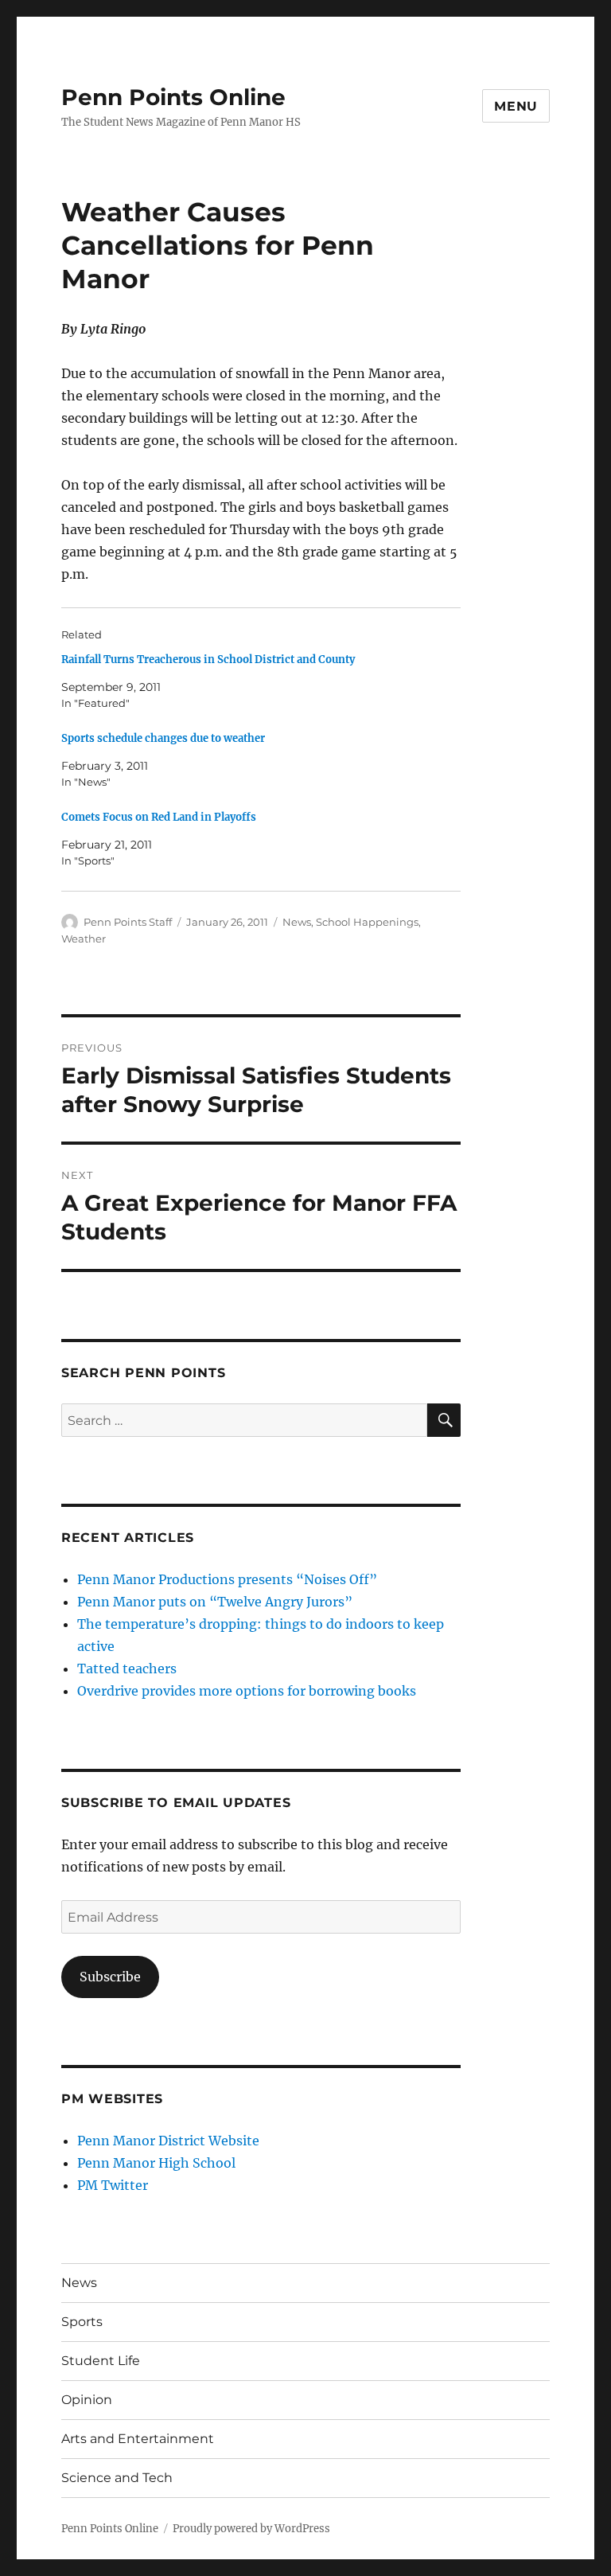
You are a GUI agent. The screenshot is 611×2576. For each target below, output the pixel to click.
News (297, 922)
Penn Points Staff (128, 922)
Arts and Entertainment (138, 2439)
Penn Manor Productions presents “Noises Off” (227, 1579)
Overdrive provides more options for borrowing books (247, 1691)
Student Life (101, 2361)
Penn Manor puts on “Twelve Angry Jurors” (215, 1602)
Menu (516, 106)
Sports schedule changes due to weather (163, 738)
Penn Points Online (173, 97)
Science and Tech (117, 2478)
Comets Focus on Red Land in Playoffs (159, 817)
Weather (84, 939)
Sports (82, 2322)
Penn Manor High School (156, 2163)
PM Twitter (113, 2185)
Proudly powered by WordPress (251, 2529)
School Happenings (367, 922)
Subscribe (110, 1977)
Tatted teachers (127, 1669)
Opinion (87, 2400)
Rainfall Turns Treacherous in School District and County (208, 660)
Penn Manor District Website (168, 2141)
